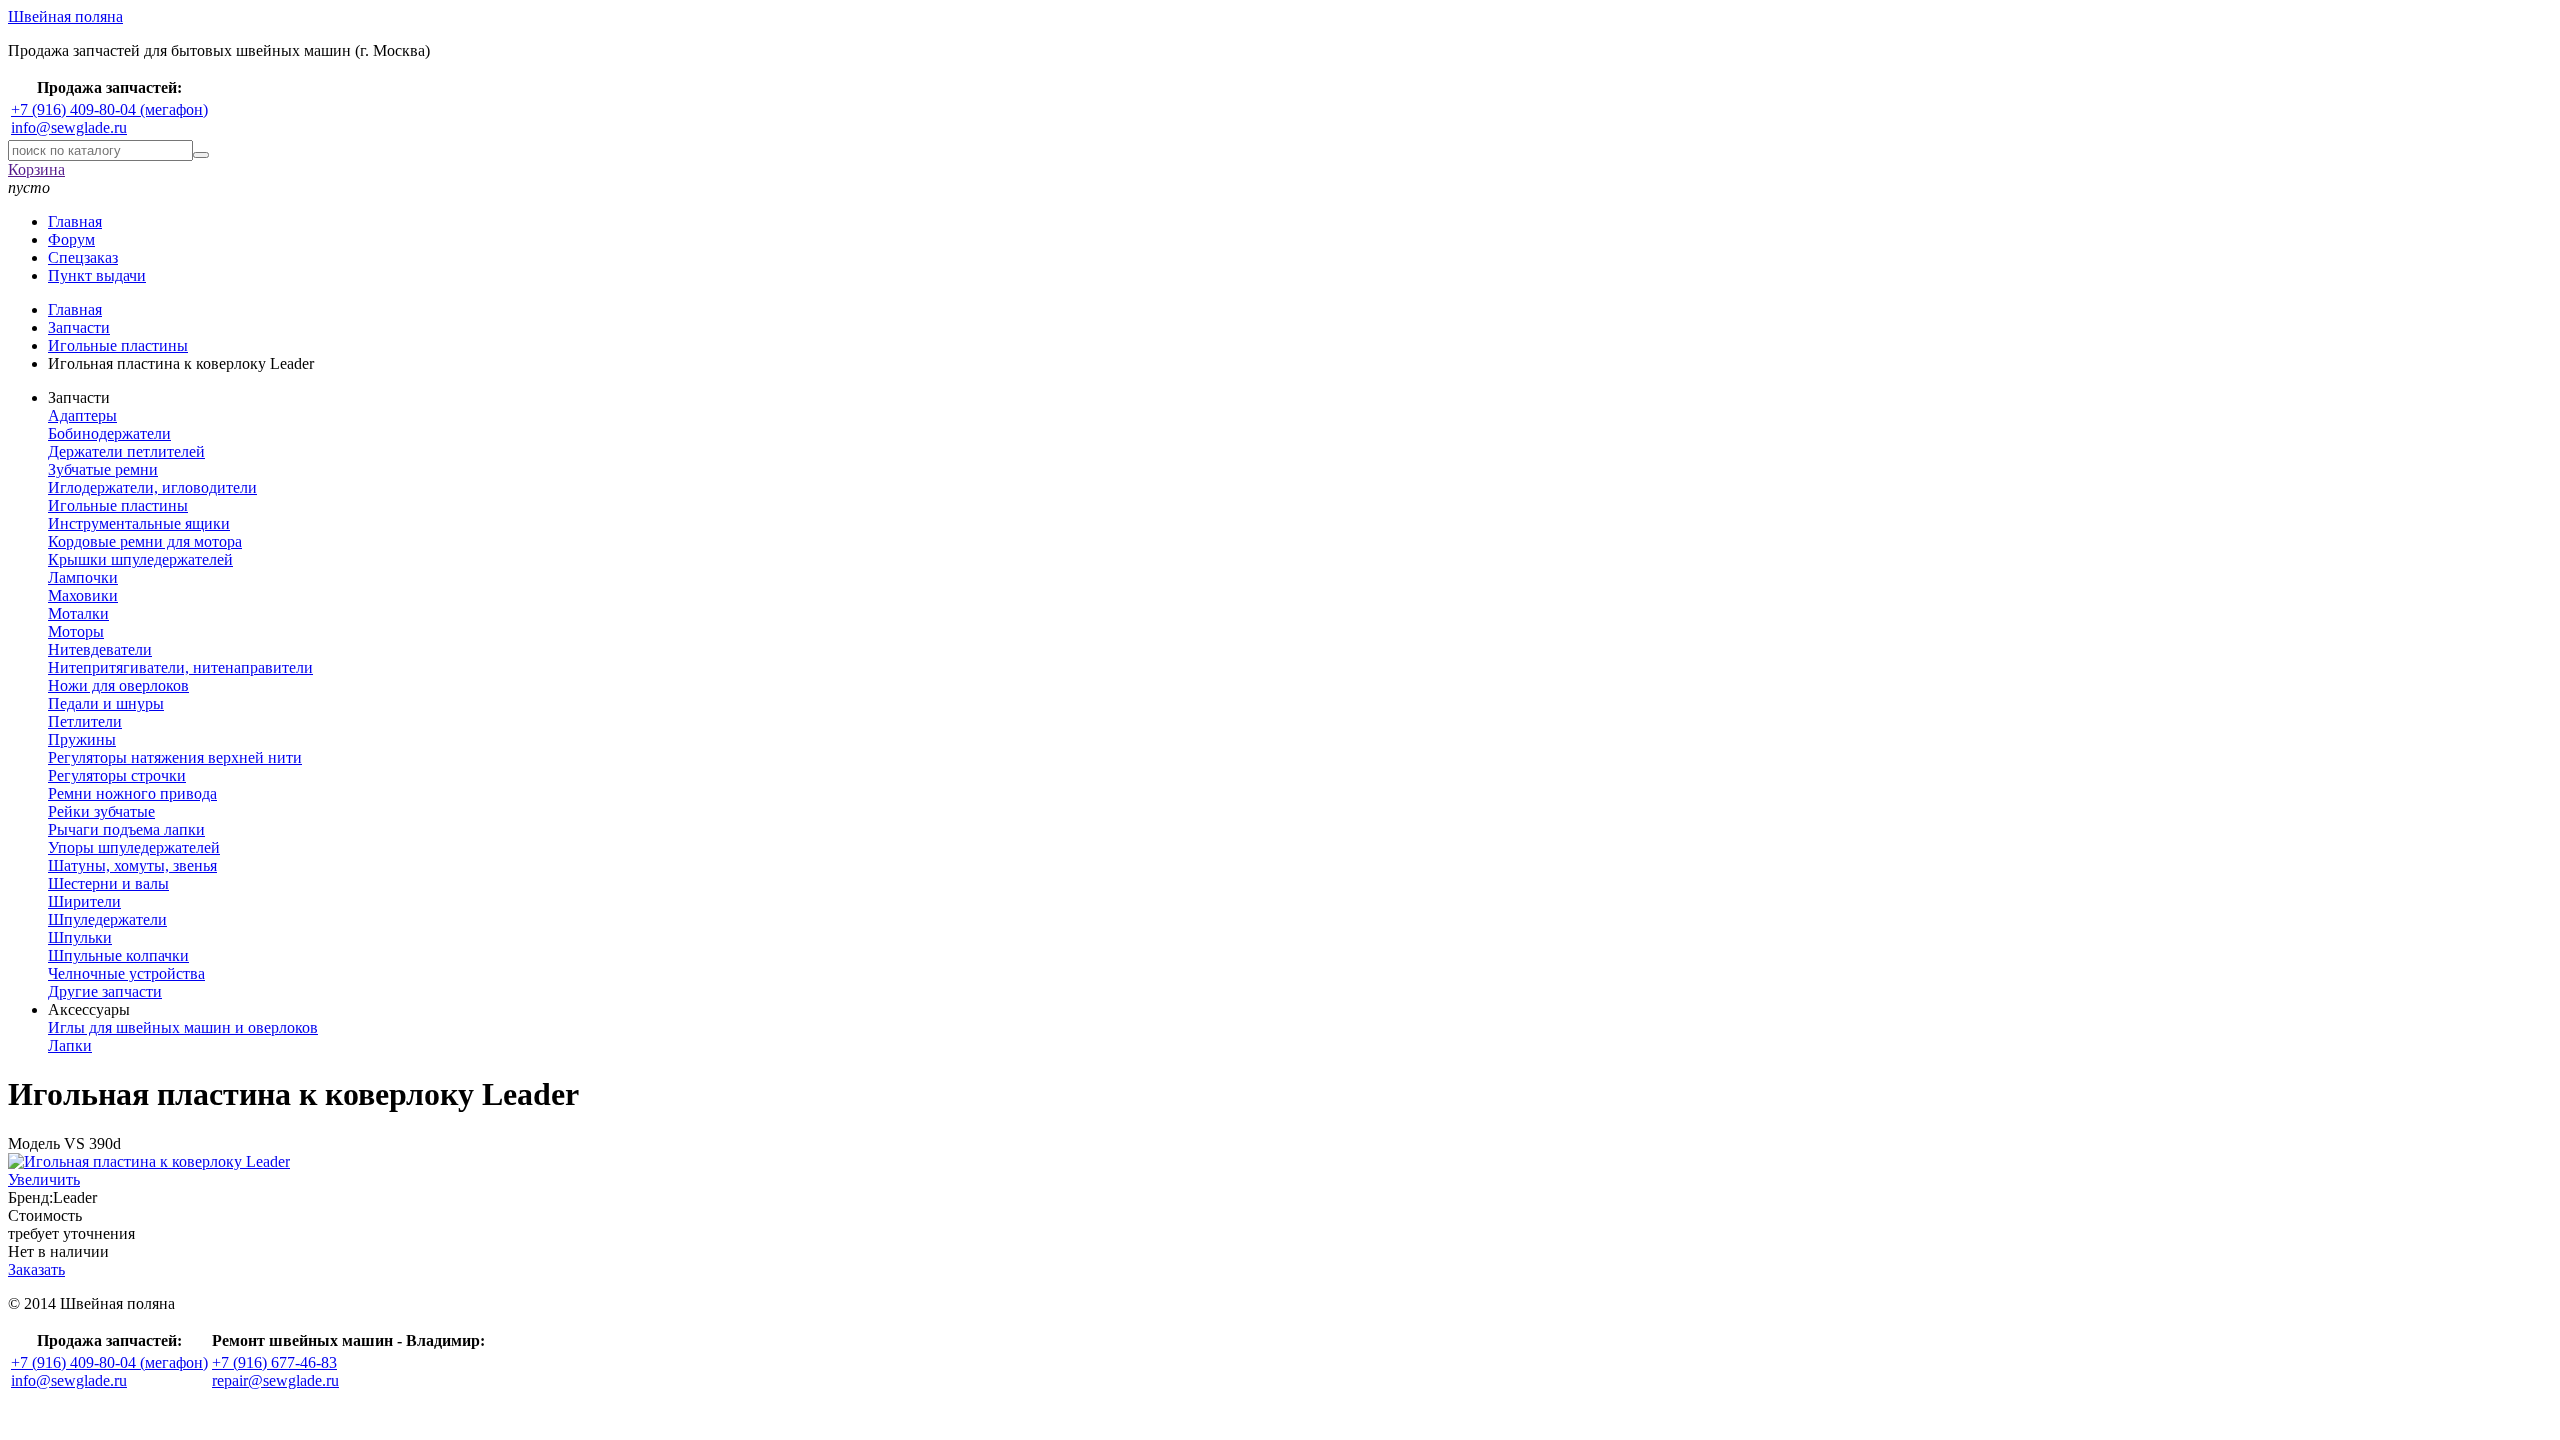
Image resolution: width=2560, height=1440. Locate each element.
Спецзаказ (83, 257)
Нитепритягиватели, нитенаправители (180, 667)
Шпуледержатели (107, 919)
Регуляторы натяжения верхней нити (175, 757)
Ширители (84, 901)
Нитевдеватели (100, 649)
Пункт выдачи (97, 275)
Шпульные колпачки (118, 955)
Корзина (36, 169)
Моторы (76, 631)
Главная (75, 221)
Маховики (83, 595)
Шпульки (80, 937)
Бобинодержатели (109, 433)
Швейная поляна (65, 16)
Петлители (85, 721)
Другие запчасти (105, 991)
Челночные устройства (126, 973)
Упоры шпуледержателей (134, 847)
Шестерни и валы (108, 883)
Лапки (70, 1045)
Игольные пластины (118, 505)
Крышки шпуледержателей (140, 559)
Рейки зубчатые (101, 811)
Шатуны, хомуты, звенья (132, 865)
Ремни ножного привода (132, 793)
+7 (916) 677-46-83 (274, 1362)
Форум (71, 239)
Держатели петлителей (126, 451)
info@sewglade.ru (69, 127)
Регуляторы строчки (117, 775)
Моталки (78, 613)
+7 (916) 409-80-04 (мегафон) (109, 109)
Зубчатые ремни (103, 469)
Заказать (36, 1269)
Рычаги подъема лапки (126, 829)
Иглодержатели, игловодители (152, 487)
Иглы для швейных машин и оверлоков (183, 1027)
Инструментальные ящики (139, 523)
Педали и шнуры (106, 703)
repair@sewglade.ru (275, 1380)
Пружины (82, 739)
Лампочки (83, 577)
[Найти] (201, 155)
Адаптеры (82, 415)
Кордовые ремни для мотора (145, 541)
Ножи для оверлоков (118, 685)
